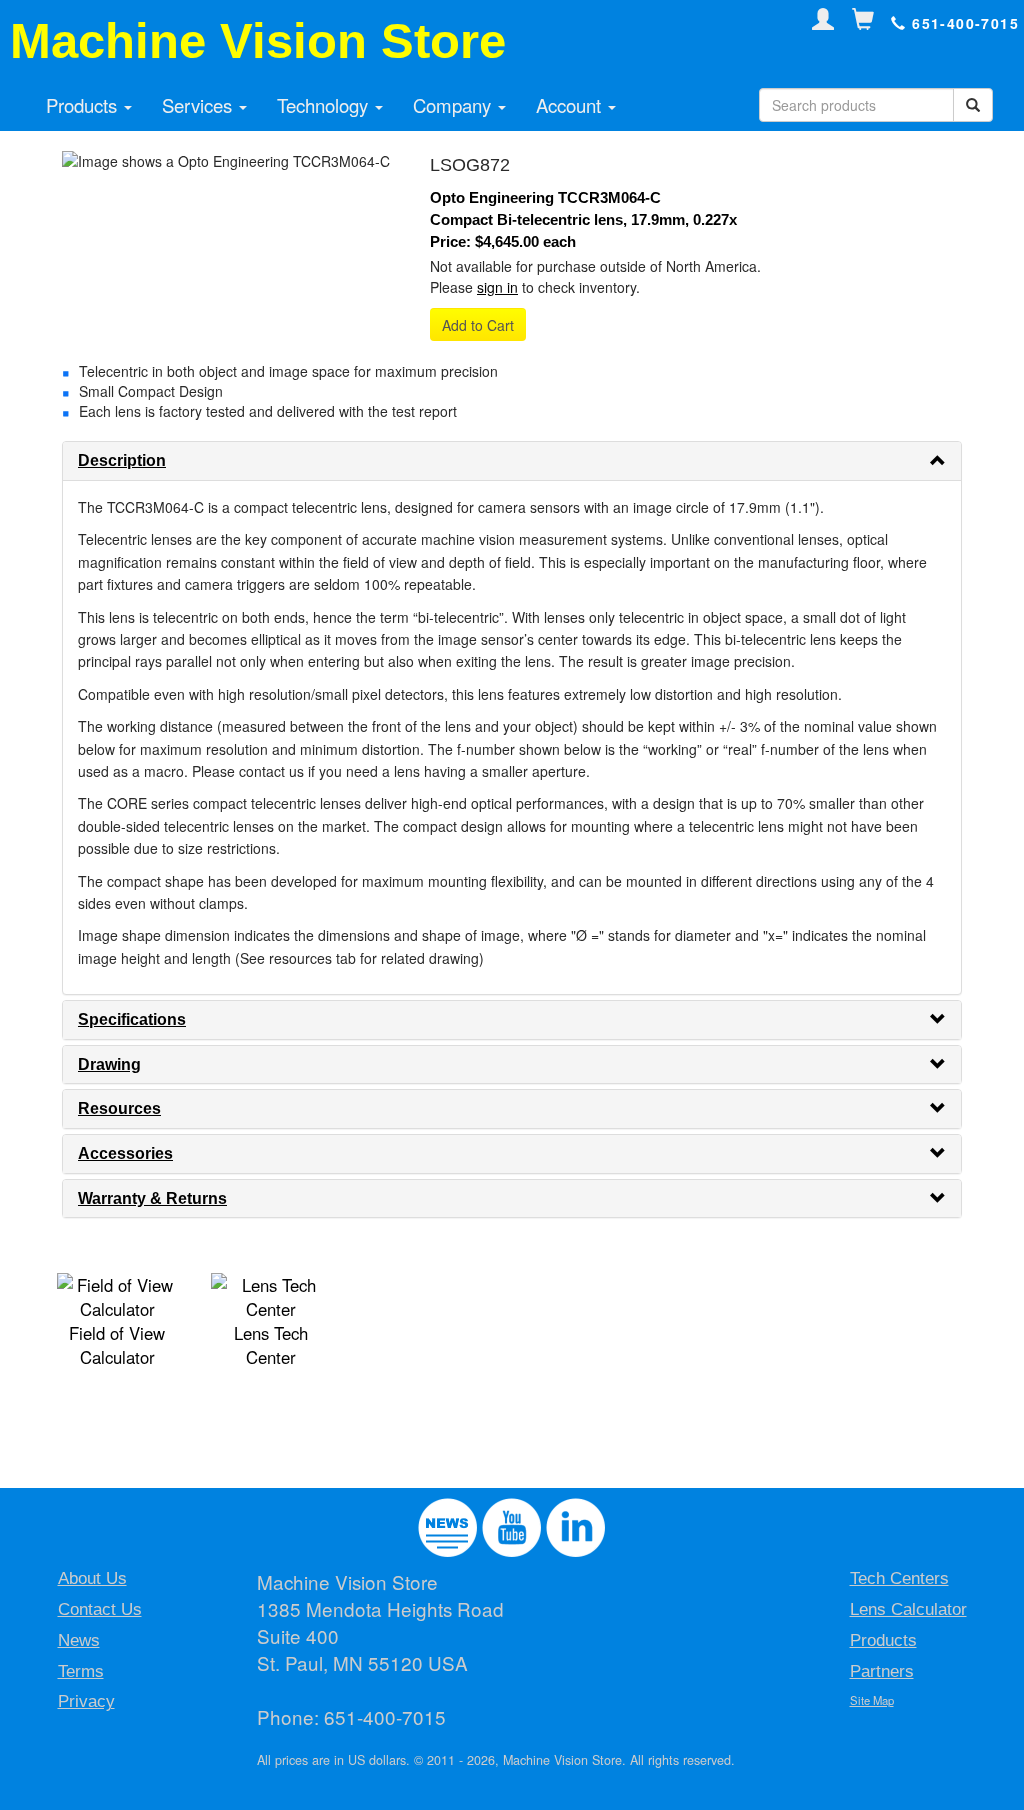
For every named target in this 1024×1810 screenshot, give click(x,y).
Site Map (872, 1700)
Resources (119, 1108)
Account (571, 105)
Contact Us (100, 1609)
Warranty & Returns (152, 1198)
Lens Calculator (908, 1609)
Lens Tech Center (271, 1345)
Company (454, 105)
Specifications (132, 1019)
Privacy (86, 1701)
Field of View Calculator (117, 1345)
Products (84, 105)
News (79, 1640)
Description (122, 460)
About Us (92, 1578)
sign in (497, 287)
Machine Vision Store (258, 41)
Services (199, 105)
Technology (325, 105)
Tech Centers (899, 1578)
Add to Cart (478, 325)
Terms (81, 1671)
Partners (882, 1671)
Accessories (125, 1153)
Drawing (109, 1064)
